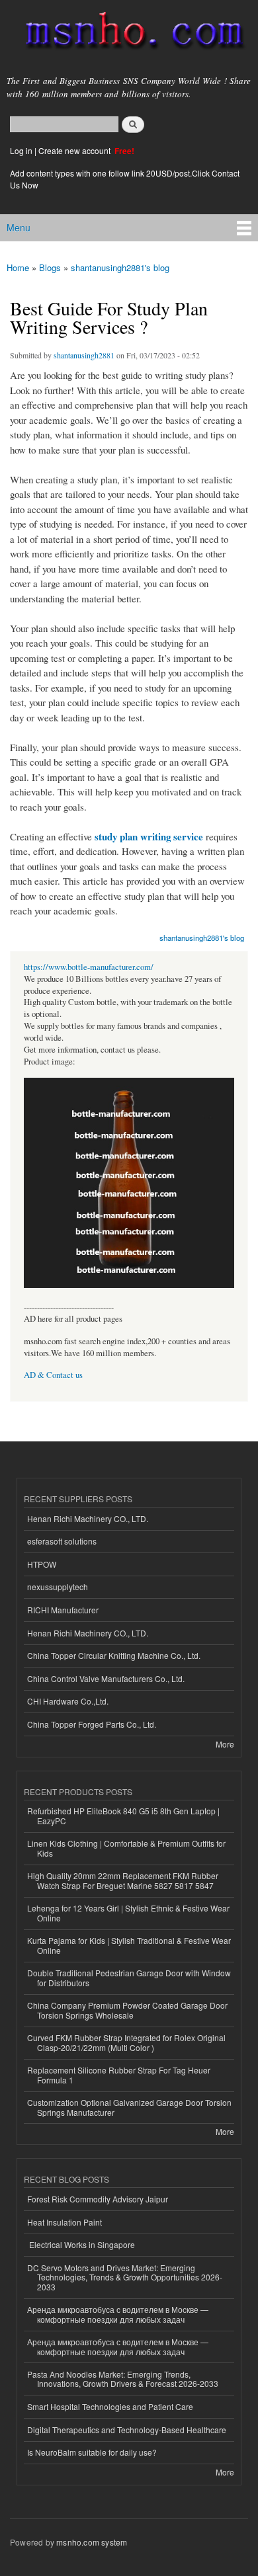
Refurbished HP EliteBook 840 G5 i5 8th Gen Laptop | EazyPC (123, 1815)
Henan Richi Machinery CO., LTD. (88, 1518)
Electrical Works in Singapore (81, 2244)
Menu (19, 227)
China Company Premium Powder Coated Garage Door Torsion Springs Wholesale (127, 2010)
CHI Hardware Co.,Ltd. (68, 1701)
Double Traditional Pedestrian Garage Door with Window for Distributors (129, 1977)
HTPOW (42, 1564)
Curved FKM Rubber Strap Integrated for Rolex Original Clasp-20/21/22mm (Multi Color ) (126, 2042)
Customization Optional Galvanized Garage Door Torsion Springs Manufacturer (129, 2107)
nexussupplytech (58, 1587)
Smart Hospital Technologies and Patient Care (110, 2406)
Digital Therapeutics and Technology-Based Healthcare (127, 2430)
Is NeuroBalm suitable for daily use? (92, 2452)
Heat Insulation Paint (64, 2222)
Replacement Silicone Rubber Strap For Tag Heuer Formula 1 (119, 2074)
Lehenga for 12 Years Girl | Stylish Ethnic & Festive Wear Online (128, 1912)
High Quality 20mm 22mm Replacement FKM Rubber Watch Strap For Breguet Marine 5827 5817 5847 (123, 1880)
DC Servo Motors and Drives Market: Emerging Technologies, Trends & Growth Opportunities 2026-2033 (125, 2277)
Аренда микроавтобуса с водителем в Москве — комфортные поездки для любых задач (118, 2314)
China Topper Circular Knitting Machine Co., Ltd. (114, 1655)
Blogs (50, 267)
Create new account (75, 150)
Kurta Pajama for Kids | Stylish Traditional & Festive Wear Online (129, 1945)
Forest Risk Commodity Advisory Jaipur (98, 2199)
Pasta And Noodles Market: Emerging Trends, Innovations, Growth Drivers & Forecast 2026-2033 (123, 2379)
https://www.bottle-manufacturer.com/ (89, 967)
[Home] (129, 33)
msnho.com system (92, 2542)
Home (18, 267)
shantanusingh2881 (84, 355)
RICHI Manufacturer (63, 1610)
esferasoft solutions (62, 1541)
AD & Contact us (53, 1375)
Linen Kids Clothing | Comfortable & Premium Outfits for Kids (126, 1848)
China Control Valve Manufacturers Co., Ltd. (106, 1678)
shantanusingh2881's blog (120, 267)
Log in (21, 150)
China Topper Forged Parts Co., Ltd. (92, 1724)
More (225, 1744)
